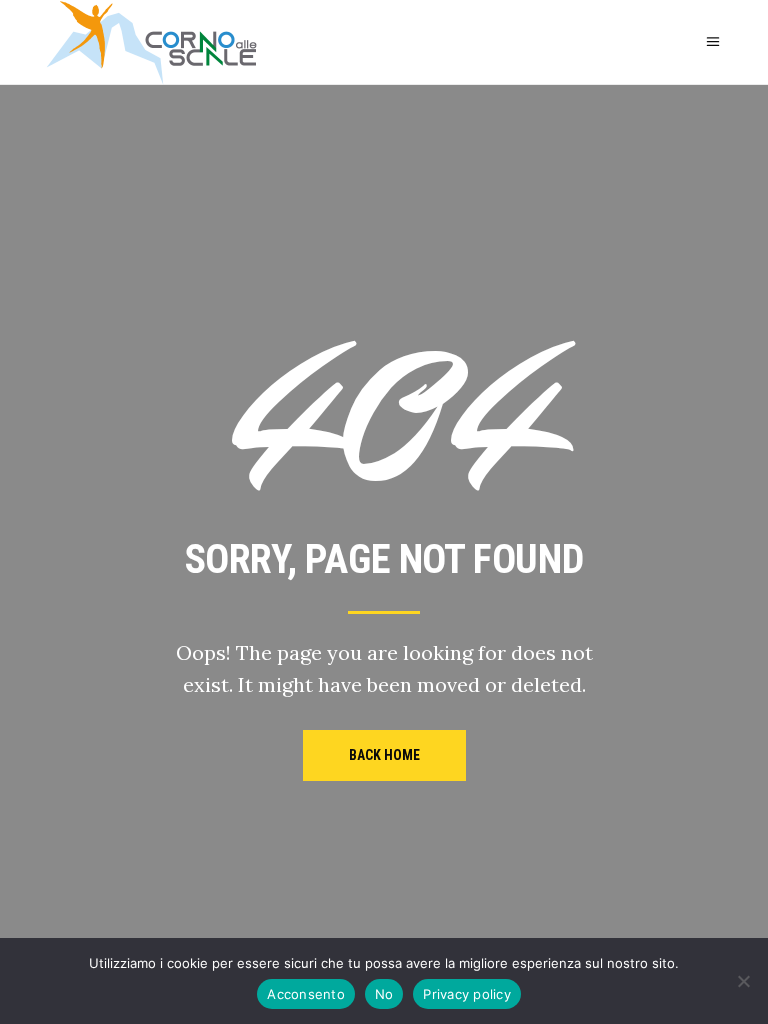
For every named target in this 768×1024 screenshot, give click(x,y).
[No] (743, 981)
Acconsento (306, 994)
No (384, 994)
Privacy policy (467, 994)
